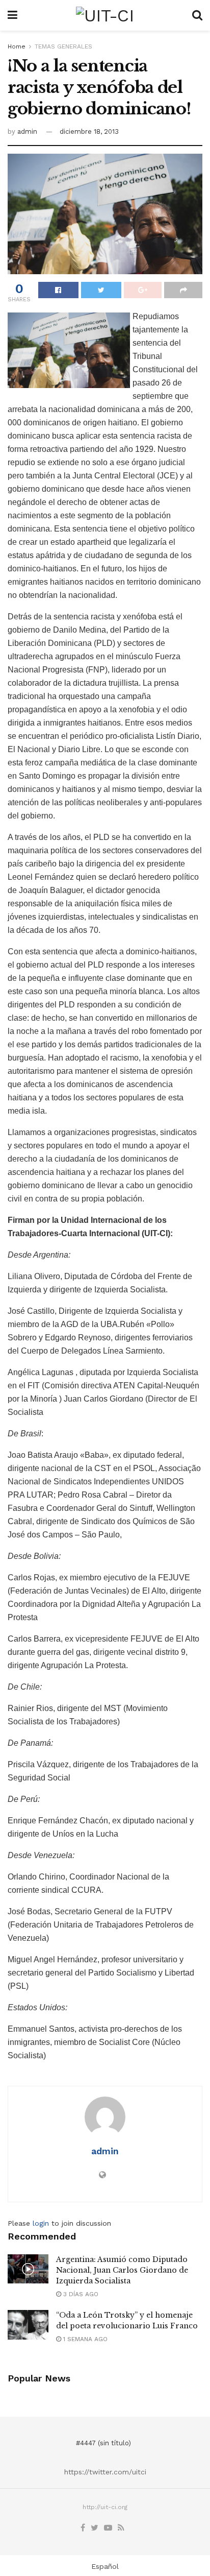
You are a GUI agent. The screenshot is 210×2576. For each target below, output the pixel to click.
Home (17, 46)
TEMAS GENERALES (63, 46)
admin (27, 131)
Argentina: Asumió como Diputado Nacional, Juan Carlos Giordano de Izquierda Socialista (122, 2270)
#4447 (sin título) (103, 2443)
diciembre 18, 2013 (89, 131)
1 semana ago (84, 2339)
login (41, 2223)
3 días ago (80, 2294)
